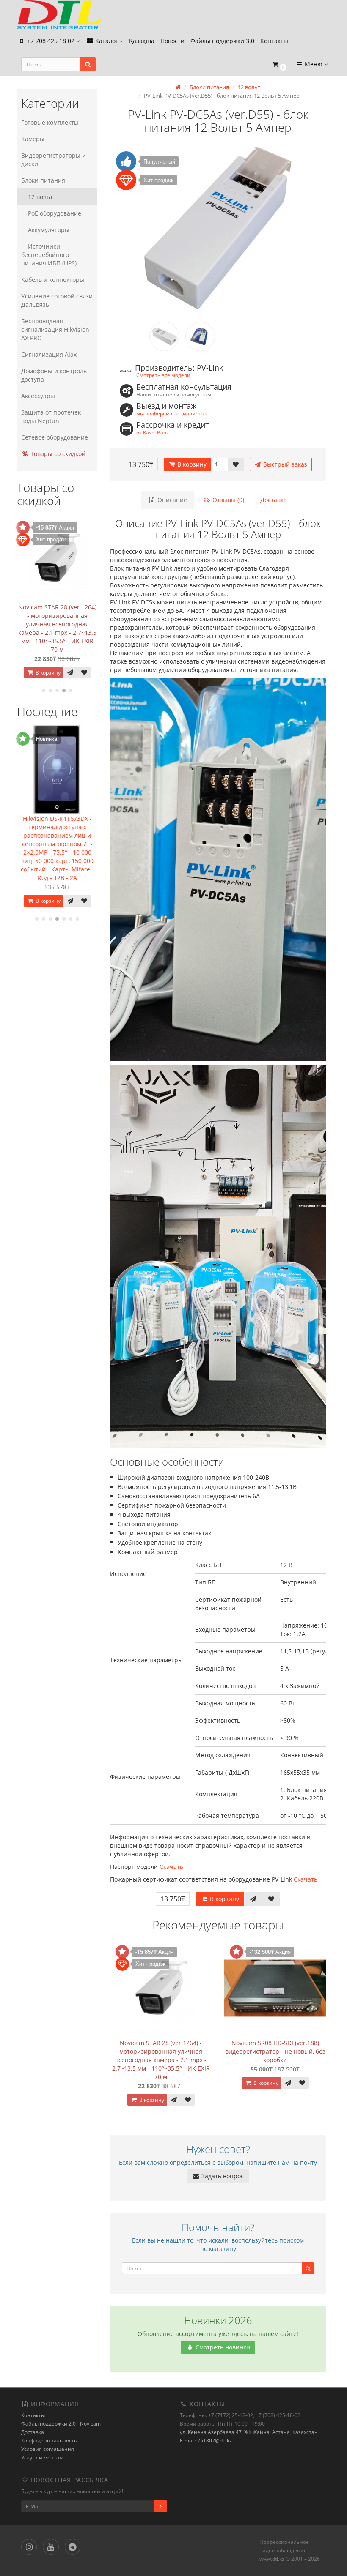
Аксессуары (38, 396)
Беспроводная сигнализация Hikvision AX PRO (55, 329)
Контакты (274, 41)
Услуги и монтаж (42, 2457)
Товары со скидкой (57, 454)
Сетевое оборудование (55, 437)
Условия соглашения (48, 2449)
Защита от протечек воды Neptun (51, 417)
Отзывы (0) (227, 500)
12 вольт (40, 197)
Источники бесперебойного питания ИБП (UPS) (49, 255)
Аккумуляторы (49, 230)
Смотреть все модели (163, 375)
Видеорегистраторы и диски (54, 160)
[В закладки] (84, 672)
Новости (172, 41)
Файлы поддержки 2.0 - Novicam (61, 2424)
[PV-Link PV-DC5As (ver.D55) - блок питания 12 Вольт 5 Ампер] (218, 228)
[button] (279, 64)
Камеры (33, 139)
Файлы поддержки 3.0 (222, 41)
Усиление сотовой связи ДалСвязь (57, 300)
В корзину (47, 673)
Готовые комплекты (50, 122)
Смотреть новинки (222, 2347)
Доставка (274, 500)
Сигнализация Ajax (49, 354)
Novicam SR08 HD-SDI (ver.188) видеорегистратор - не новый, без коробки (275, 2051)
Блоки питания (43, 180)
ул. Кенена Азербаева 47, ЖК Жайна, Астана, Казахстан (249, 2432)
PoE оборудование (55, 213)
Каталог (107, 41)
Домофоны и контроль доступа (54, 375)
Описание (171, 500)
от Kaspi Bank (153, 432)
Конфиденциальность (49, 2441)
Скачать (171, 1867)
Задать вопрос (222, 2176)
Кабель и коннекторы (53, 280)
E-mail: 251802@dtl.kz (206, 2441)
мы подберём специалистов (171, 413)
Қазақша (142, 41)
